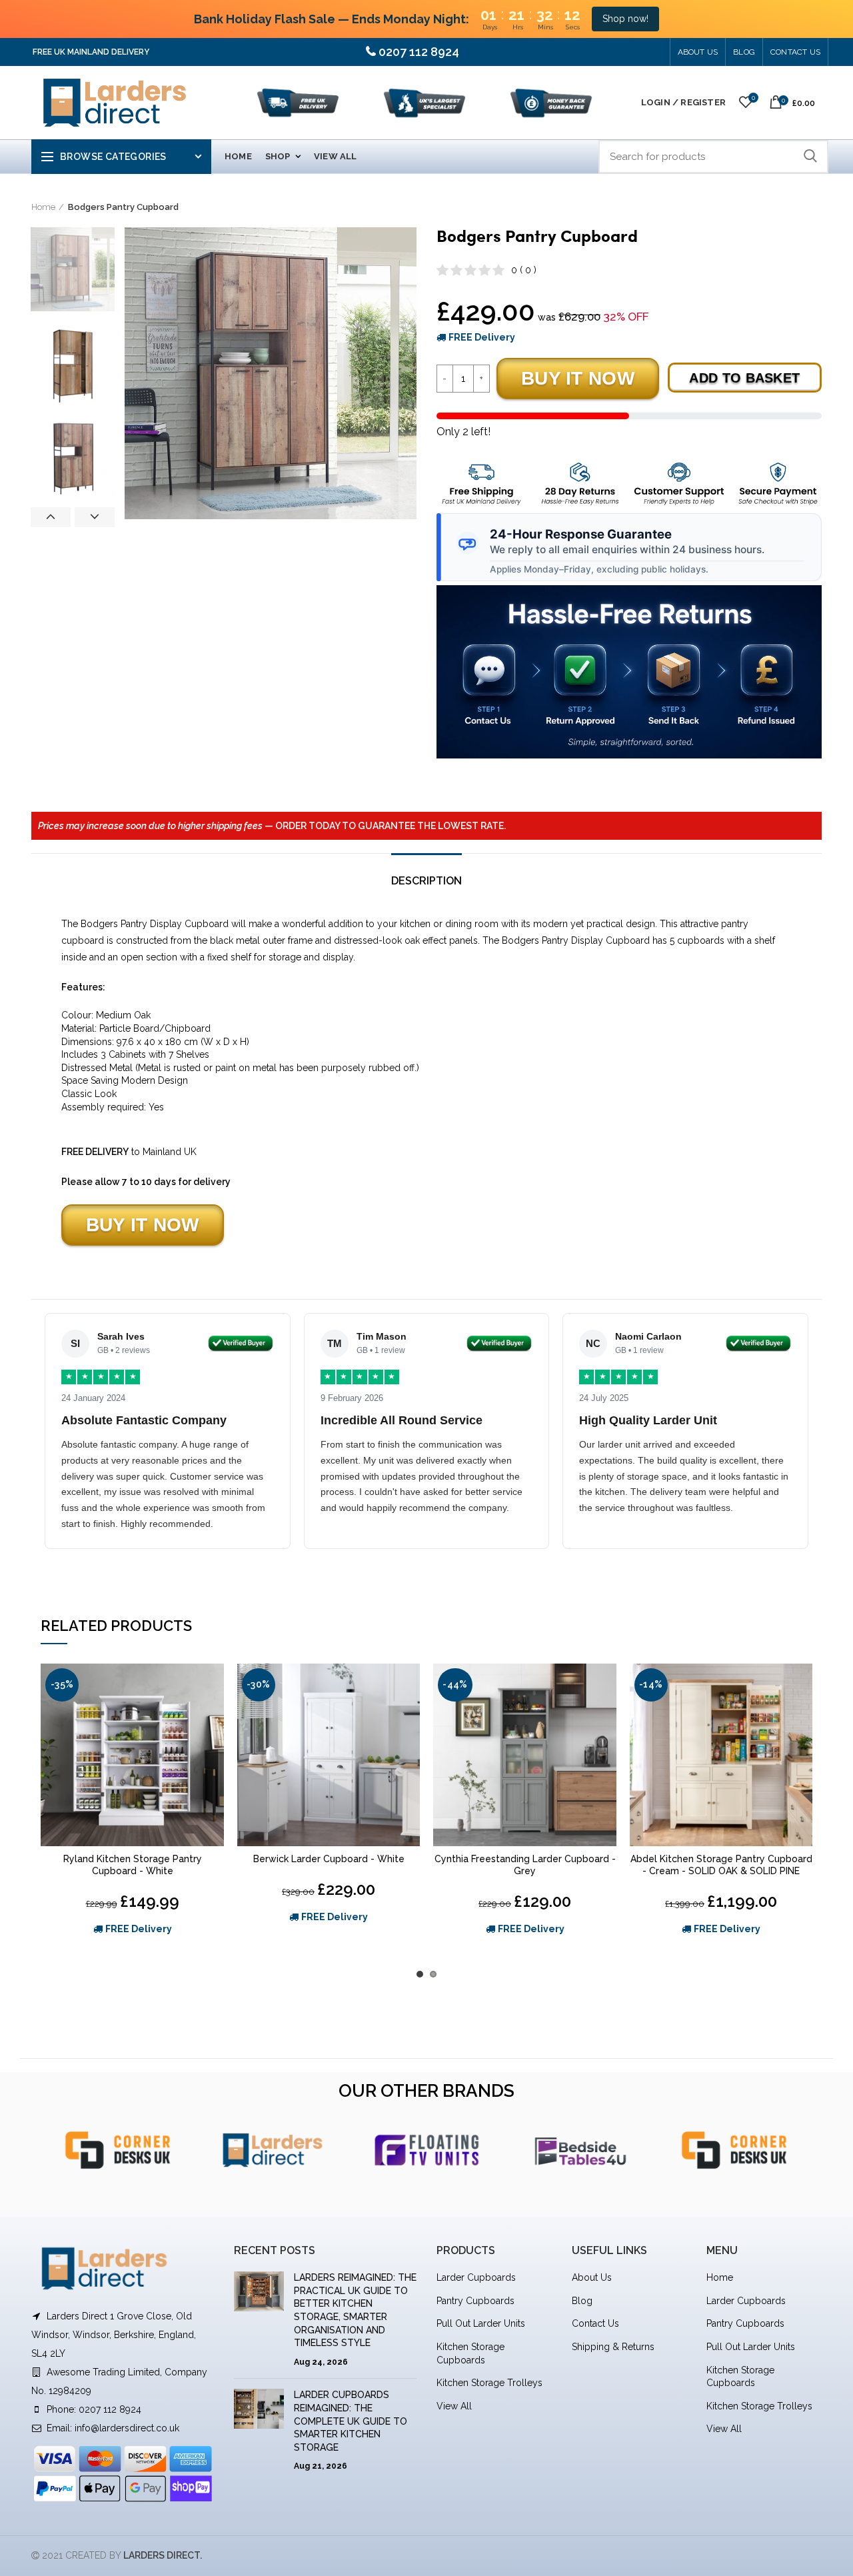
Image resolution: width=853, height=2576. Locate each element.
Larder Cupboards (476, 2277)
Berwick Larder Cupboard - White (329, 1859)
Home (43, 207)
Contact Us (795, 52)
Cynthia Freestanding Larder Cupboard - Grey (525, 1865)
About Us (698, 52)
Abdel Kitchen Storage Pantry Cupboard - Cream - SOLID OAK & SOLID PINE (721, 1865)
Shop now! (625, 19)
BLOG (744, 52)
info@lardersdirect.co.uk (127, 2428)
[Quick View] (214, 1715)
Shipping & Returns (613, 2347)
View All (454, 2406)
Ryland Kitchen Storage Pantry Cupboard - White (133, 1865)
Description (426, 881)
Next (95, 517)
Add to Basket (744, 378)
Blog (582, 2301)
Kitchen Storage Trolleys (489, 2383)
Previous (51, 517)
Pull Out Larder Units (481, 2323)
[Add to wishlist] (214, 1685)
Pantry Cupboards (475, 2301)
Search (810, 157)
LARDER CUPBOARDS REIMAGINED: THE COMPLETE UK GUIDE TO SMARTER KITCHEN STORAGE (351, 2421)
